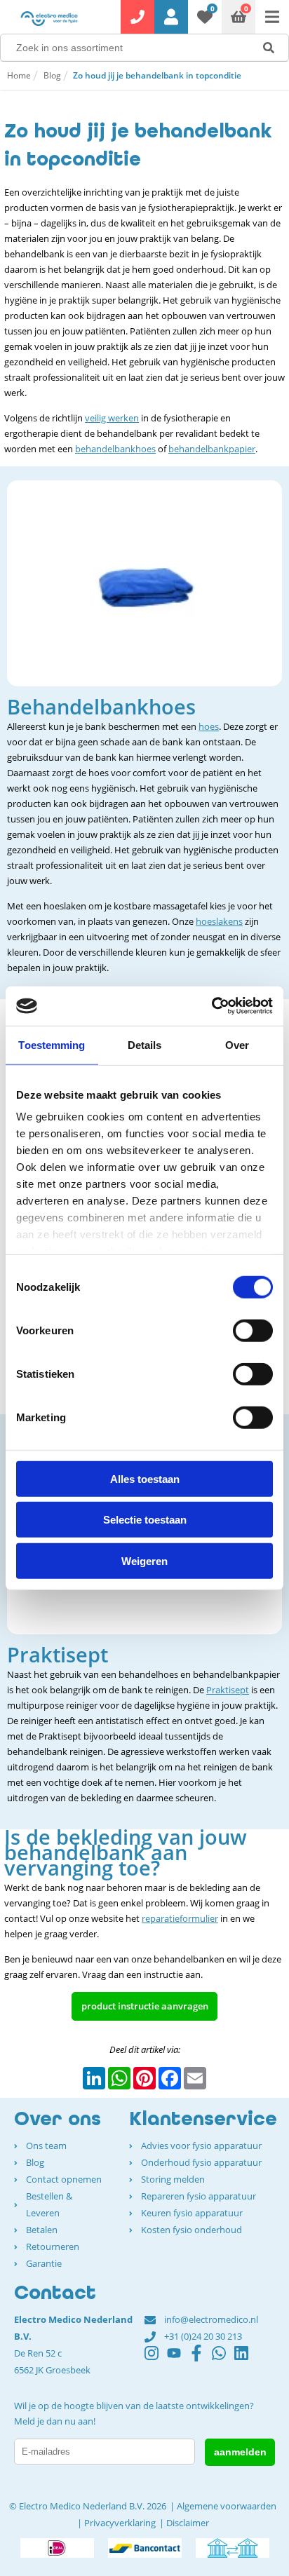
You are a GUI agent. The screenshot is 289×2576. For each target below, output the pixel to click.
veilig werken (112, 418)
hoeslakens (219, 921)
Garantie (44, 2263)
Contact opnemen (64, 2179)
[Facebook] (201, 2359)
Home (19, 75)
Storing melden (173, 2179)
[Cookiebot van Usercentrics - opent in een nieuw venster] (211, 1006)
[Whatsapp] (223, 2359)
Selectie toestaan (145, 1520)
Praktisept (228, 1690)
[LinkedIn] (246, 2359)
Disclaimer (188, 2523)
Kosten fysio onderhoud (191, 2230)
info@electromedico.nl (211, 2319)
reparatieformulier (180, 1918)
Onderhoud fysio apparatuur (201, 2162)
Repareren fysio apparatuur (199, 2196)
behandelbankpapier (212, 449)
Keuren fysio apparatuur (192, 2213)
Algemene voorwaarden (227, 2506)
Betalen (42, 2230)
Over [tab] (237, 1044)
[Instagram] (156, 2359)
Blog (52, 75)
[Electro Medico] (49, 18)
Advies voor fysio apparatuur (201, 2145)
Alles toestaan (145, 1478)
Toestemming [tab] (52, 1044)
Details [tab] (145, 1044)
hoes (209, 726)
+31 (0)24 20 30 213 (203, 2336)
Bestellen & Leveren (49, 2204)
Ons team (46, 2145)
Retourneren (53, 2246)
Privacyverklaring (120, 2523)
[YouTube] (178, 2359)
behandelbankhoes (115, 449)
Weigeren (144, 1560)
